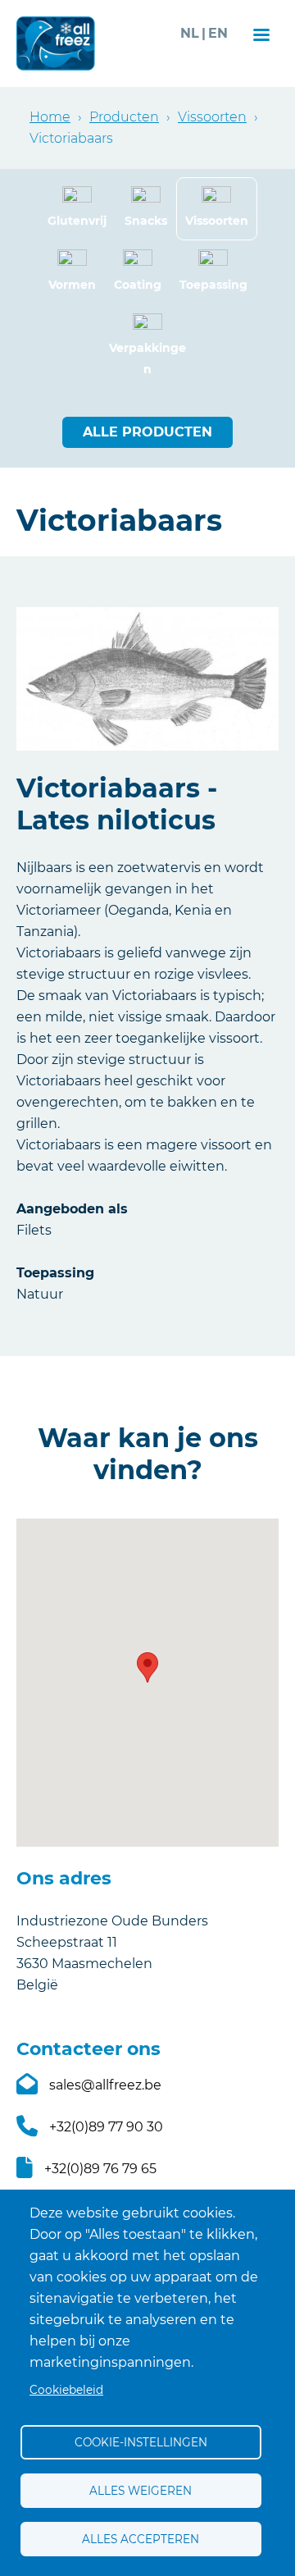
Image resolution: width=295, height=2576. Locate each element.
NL (190, 33)
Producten (124, 117)
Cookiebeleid (66, 2390)
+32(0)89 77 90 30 (106, 2127)
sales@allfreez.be (105, 2085)
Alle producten (147, 432)
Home (50, 117)
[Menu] (261, 37)
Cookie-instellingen (141, 2442)
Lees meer (77, 209)
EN (218, 33)
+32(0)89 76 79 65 (100, 2169)
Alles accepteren (141, 2539)
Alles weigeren (141, 2491)
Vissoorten (212, 117)
